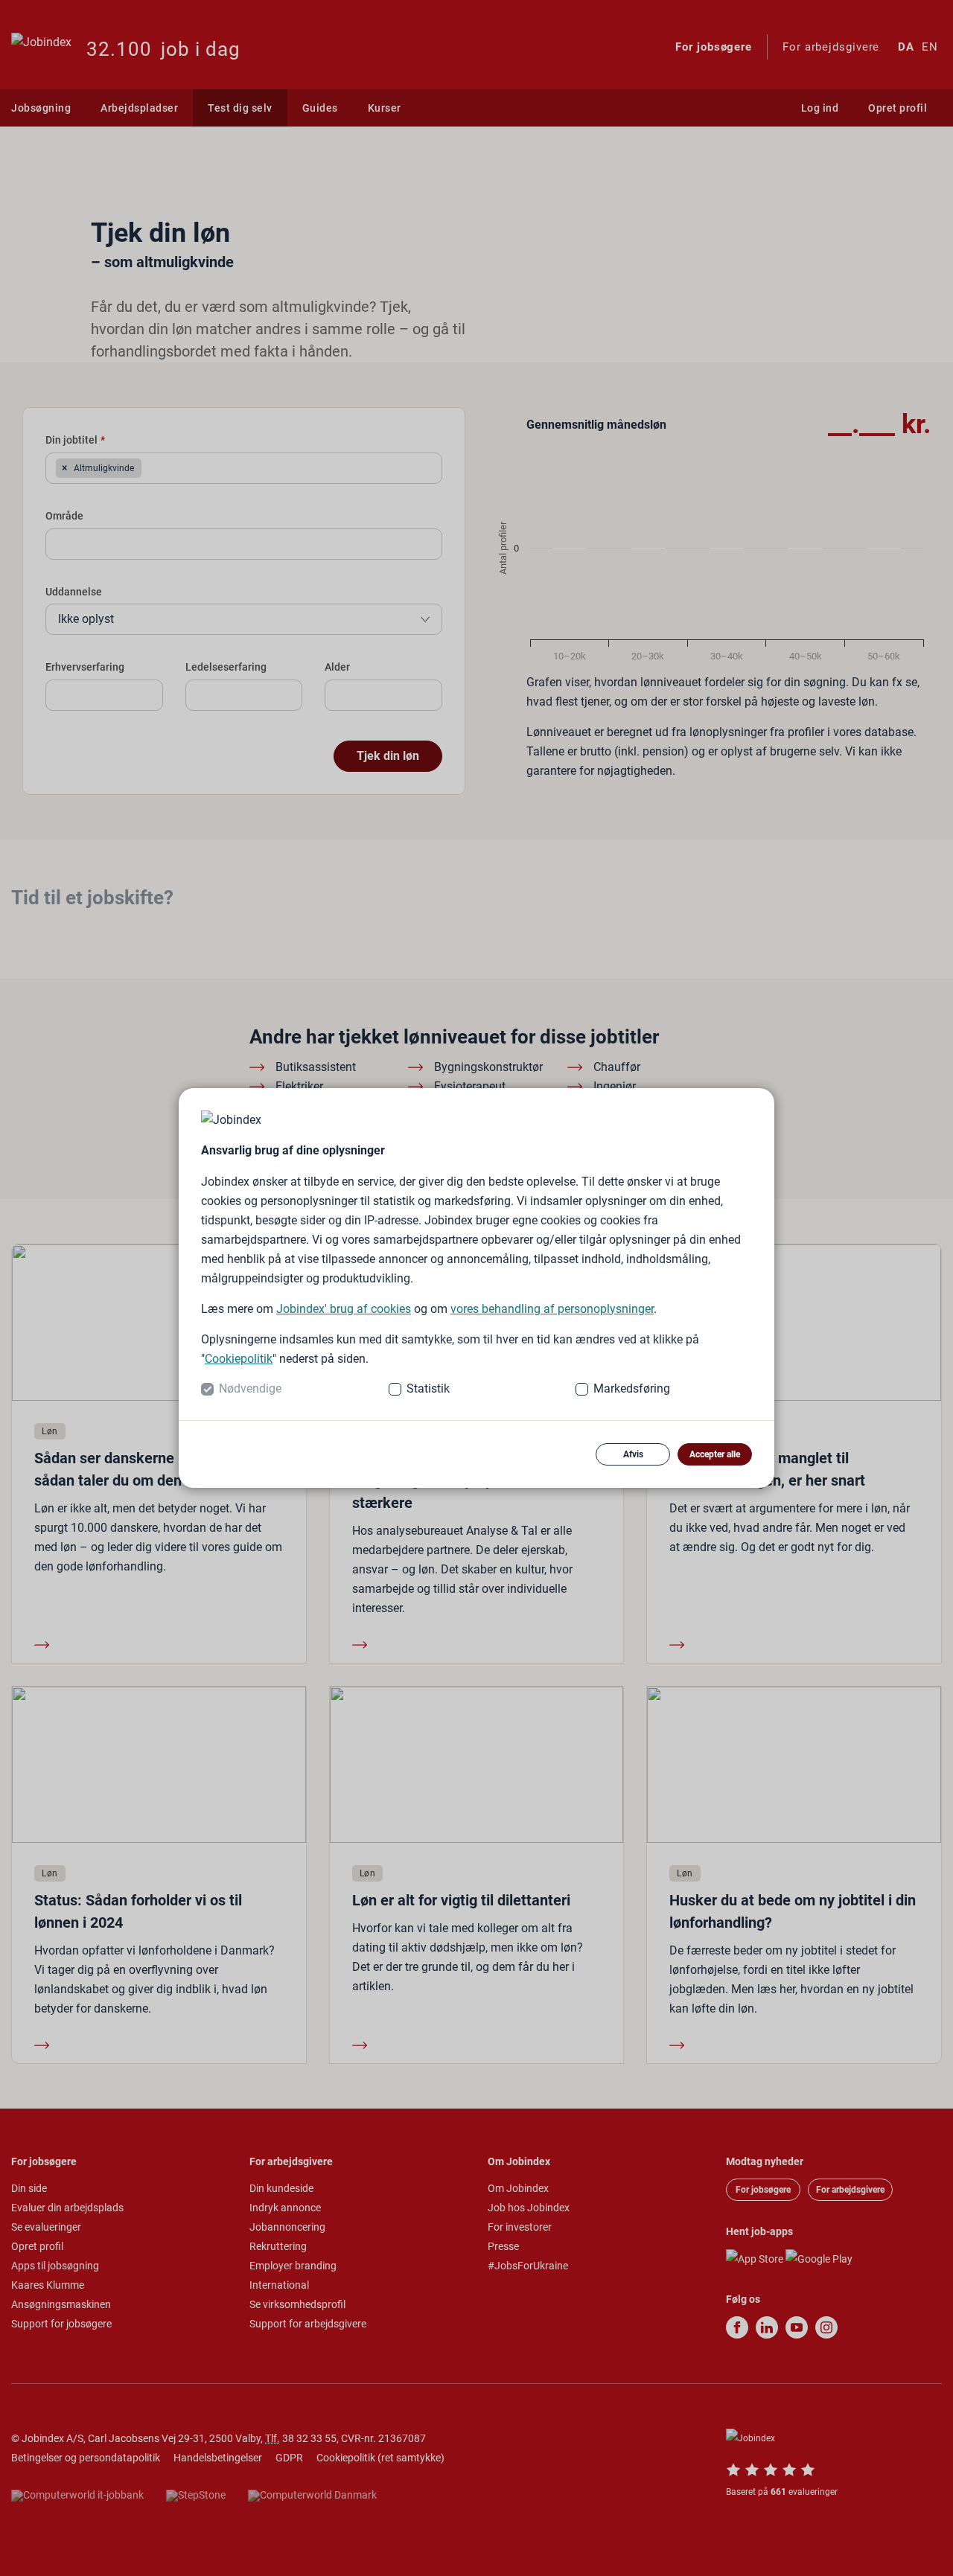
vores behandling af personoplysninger (552, 1309)
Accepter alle (715, 1454)
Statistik (428, 1388)
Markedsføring (632, 1388)
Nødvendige (250, 1388)
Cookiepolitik (239, 1359)
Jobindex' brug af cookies (344, 1309)
